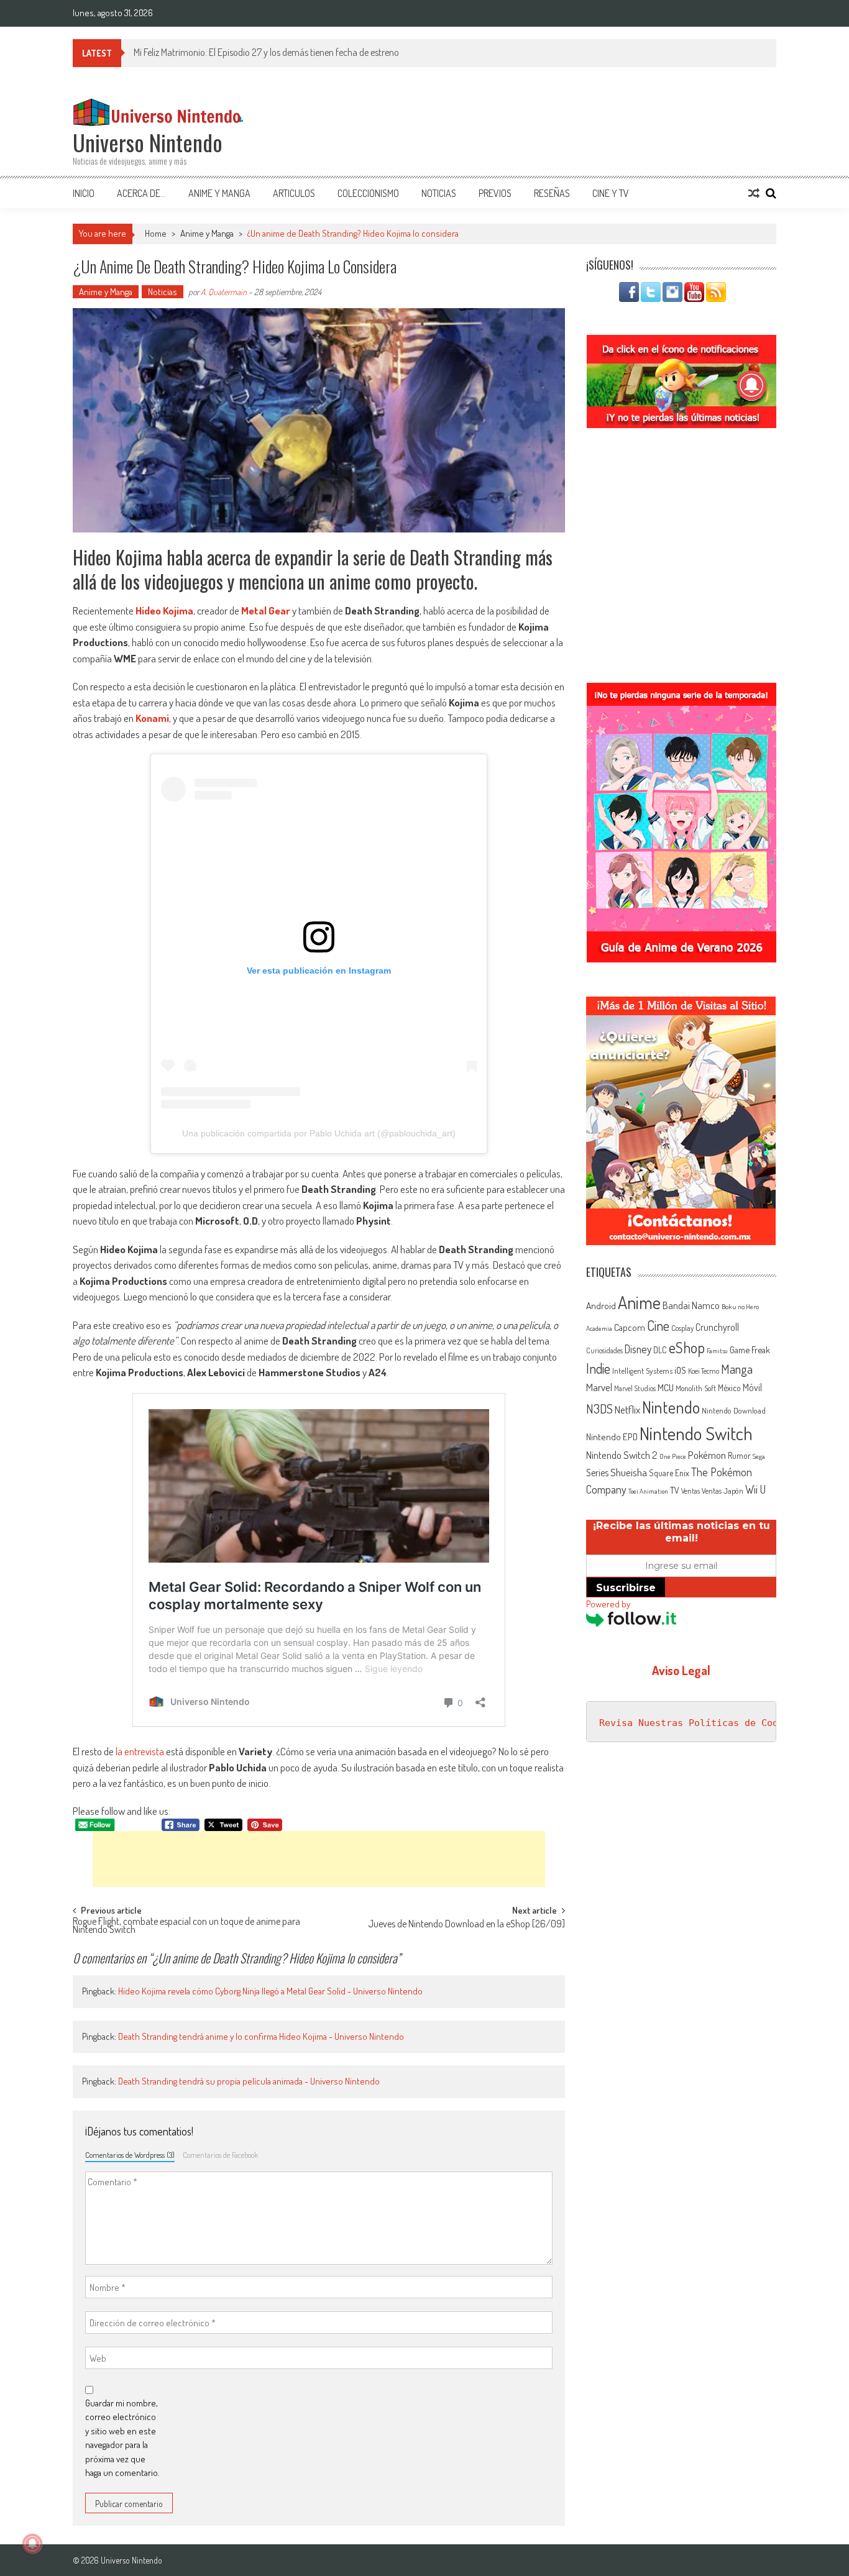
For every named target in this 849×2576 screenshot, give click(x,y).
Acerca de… (141, 193)
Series (597, 1473)
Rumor (739, 1455)
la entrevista (140, 1751)
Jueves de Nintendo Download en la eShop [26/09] (466, 1925)
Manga (737, 1369)
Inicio (84, 193)
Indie (598, 1368)
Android (601, 1305)
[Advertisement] (319, 1859)
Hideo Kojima (164, 610)
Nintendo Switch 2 (622, 1455)
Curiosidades (604, 1350)
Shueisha (629, 1472)
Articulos (294, 193)
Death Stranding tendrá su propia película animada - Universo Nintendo (249, 2081)
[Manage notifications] (32, 2544)
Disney (638, 1349)
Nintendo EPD (612, 1436)
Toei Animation (648, 1491)
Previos (495, 193)
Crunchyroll (717, 1327)
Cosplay (682, 1328)
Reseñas (552, 193)
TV (675, 1490)
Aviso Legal (681, 1670)
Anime (639, 1302)
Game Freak (750, 1350)
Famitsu (717, 1351)
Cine (658, 1325)
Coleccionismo (368, 193)
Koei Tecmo (704, 1371)
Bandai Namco (691, 1305)
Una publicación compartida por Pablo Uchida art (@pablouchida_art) (319, 1133)
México (729, 1388)
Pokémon (707, 1455)
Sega (759, 1456)
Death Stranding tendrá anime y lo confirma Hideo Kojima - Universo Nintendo (261, 2036)
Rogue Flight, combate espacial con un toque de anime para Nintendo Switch (186, 1926)
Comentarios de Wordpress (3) (130, 2155)
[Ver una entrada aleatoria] (754, 193)
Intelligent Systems (642, 1370)
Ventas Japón (723, 1491)
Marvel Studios (635, 1388)
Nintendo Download (734, 1410)
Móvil (752, 1387)
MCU (666, 1387)
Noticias (439, 193)
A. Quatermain (224, 292)
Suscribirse (626, 1588)
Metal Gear (266, 610)
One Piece (673, 1456)
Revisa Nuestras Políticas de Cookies (700, 1723)
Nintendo (671, 1407)
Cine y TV (611, 193)
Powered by (608, 1604)
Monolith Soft (696, 1388)
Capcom (630, 1327)
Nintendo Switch (696, 1433)
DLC (660, 1350)
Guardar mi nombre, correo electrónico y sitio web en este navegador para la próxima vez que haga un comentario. (122, 2438)
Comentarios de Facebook (220, 2155)
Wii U (755, 1489)
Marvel (599, 1387)
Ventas (691, 1491)
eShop (687, 1347)
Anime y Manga (219, 193)
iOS (680, 1370)
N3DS (599, 1409)
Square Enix (669, 1473)
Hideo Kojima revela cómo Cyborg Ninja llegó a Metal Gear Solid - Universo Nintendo (270, 1991)
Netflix (627, 1409)
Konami (152, 718)
